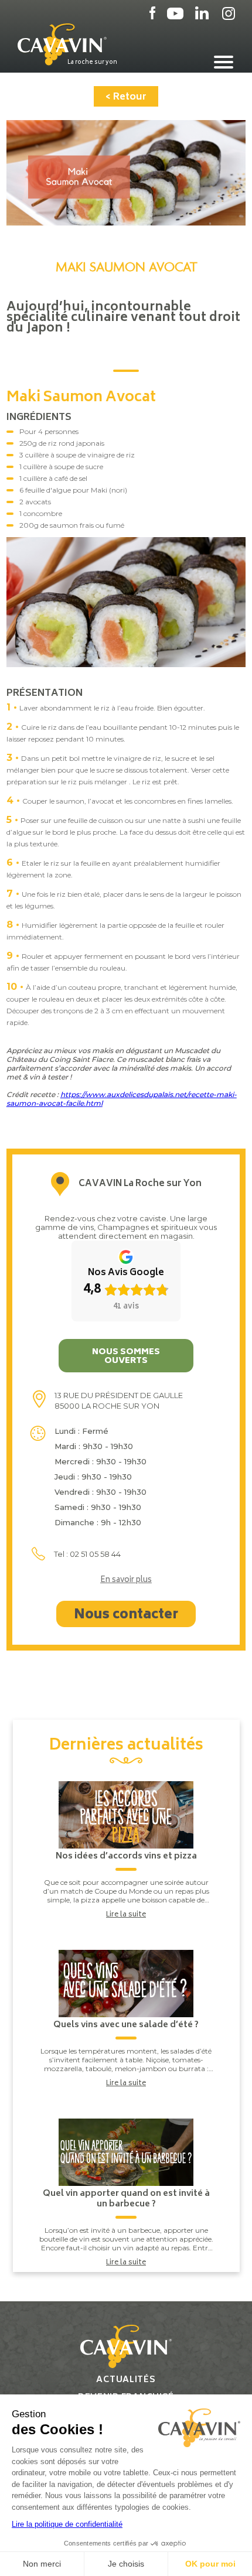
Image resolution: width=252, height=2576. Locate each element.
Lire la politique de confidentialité (67, 2524)
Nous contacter (126, 1615)
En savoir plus (126, 1581)
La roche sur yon (92, 62)
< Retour (126, 97)
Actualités (126, 2380)
